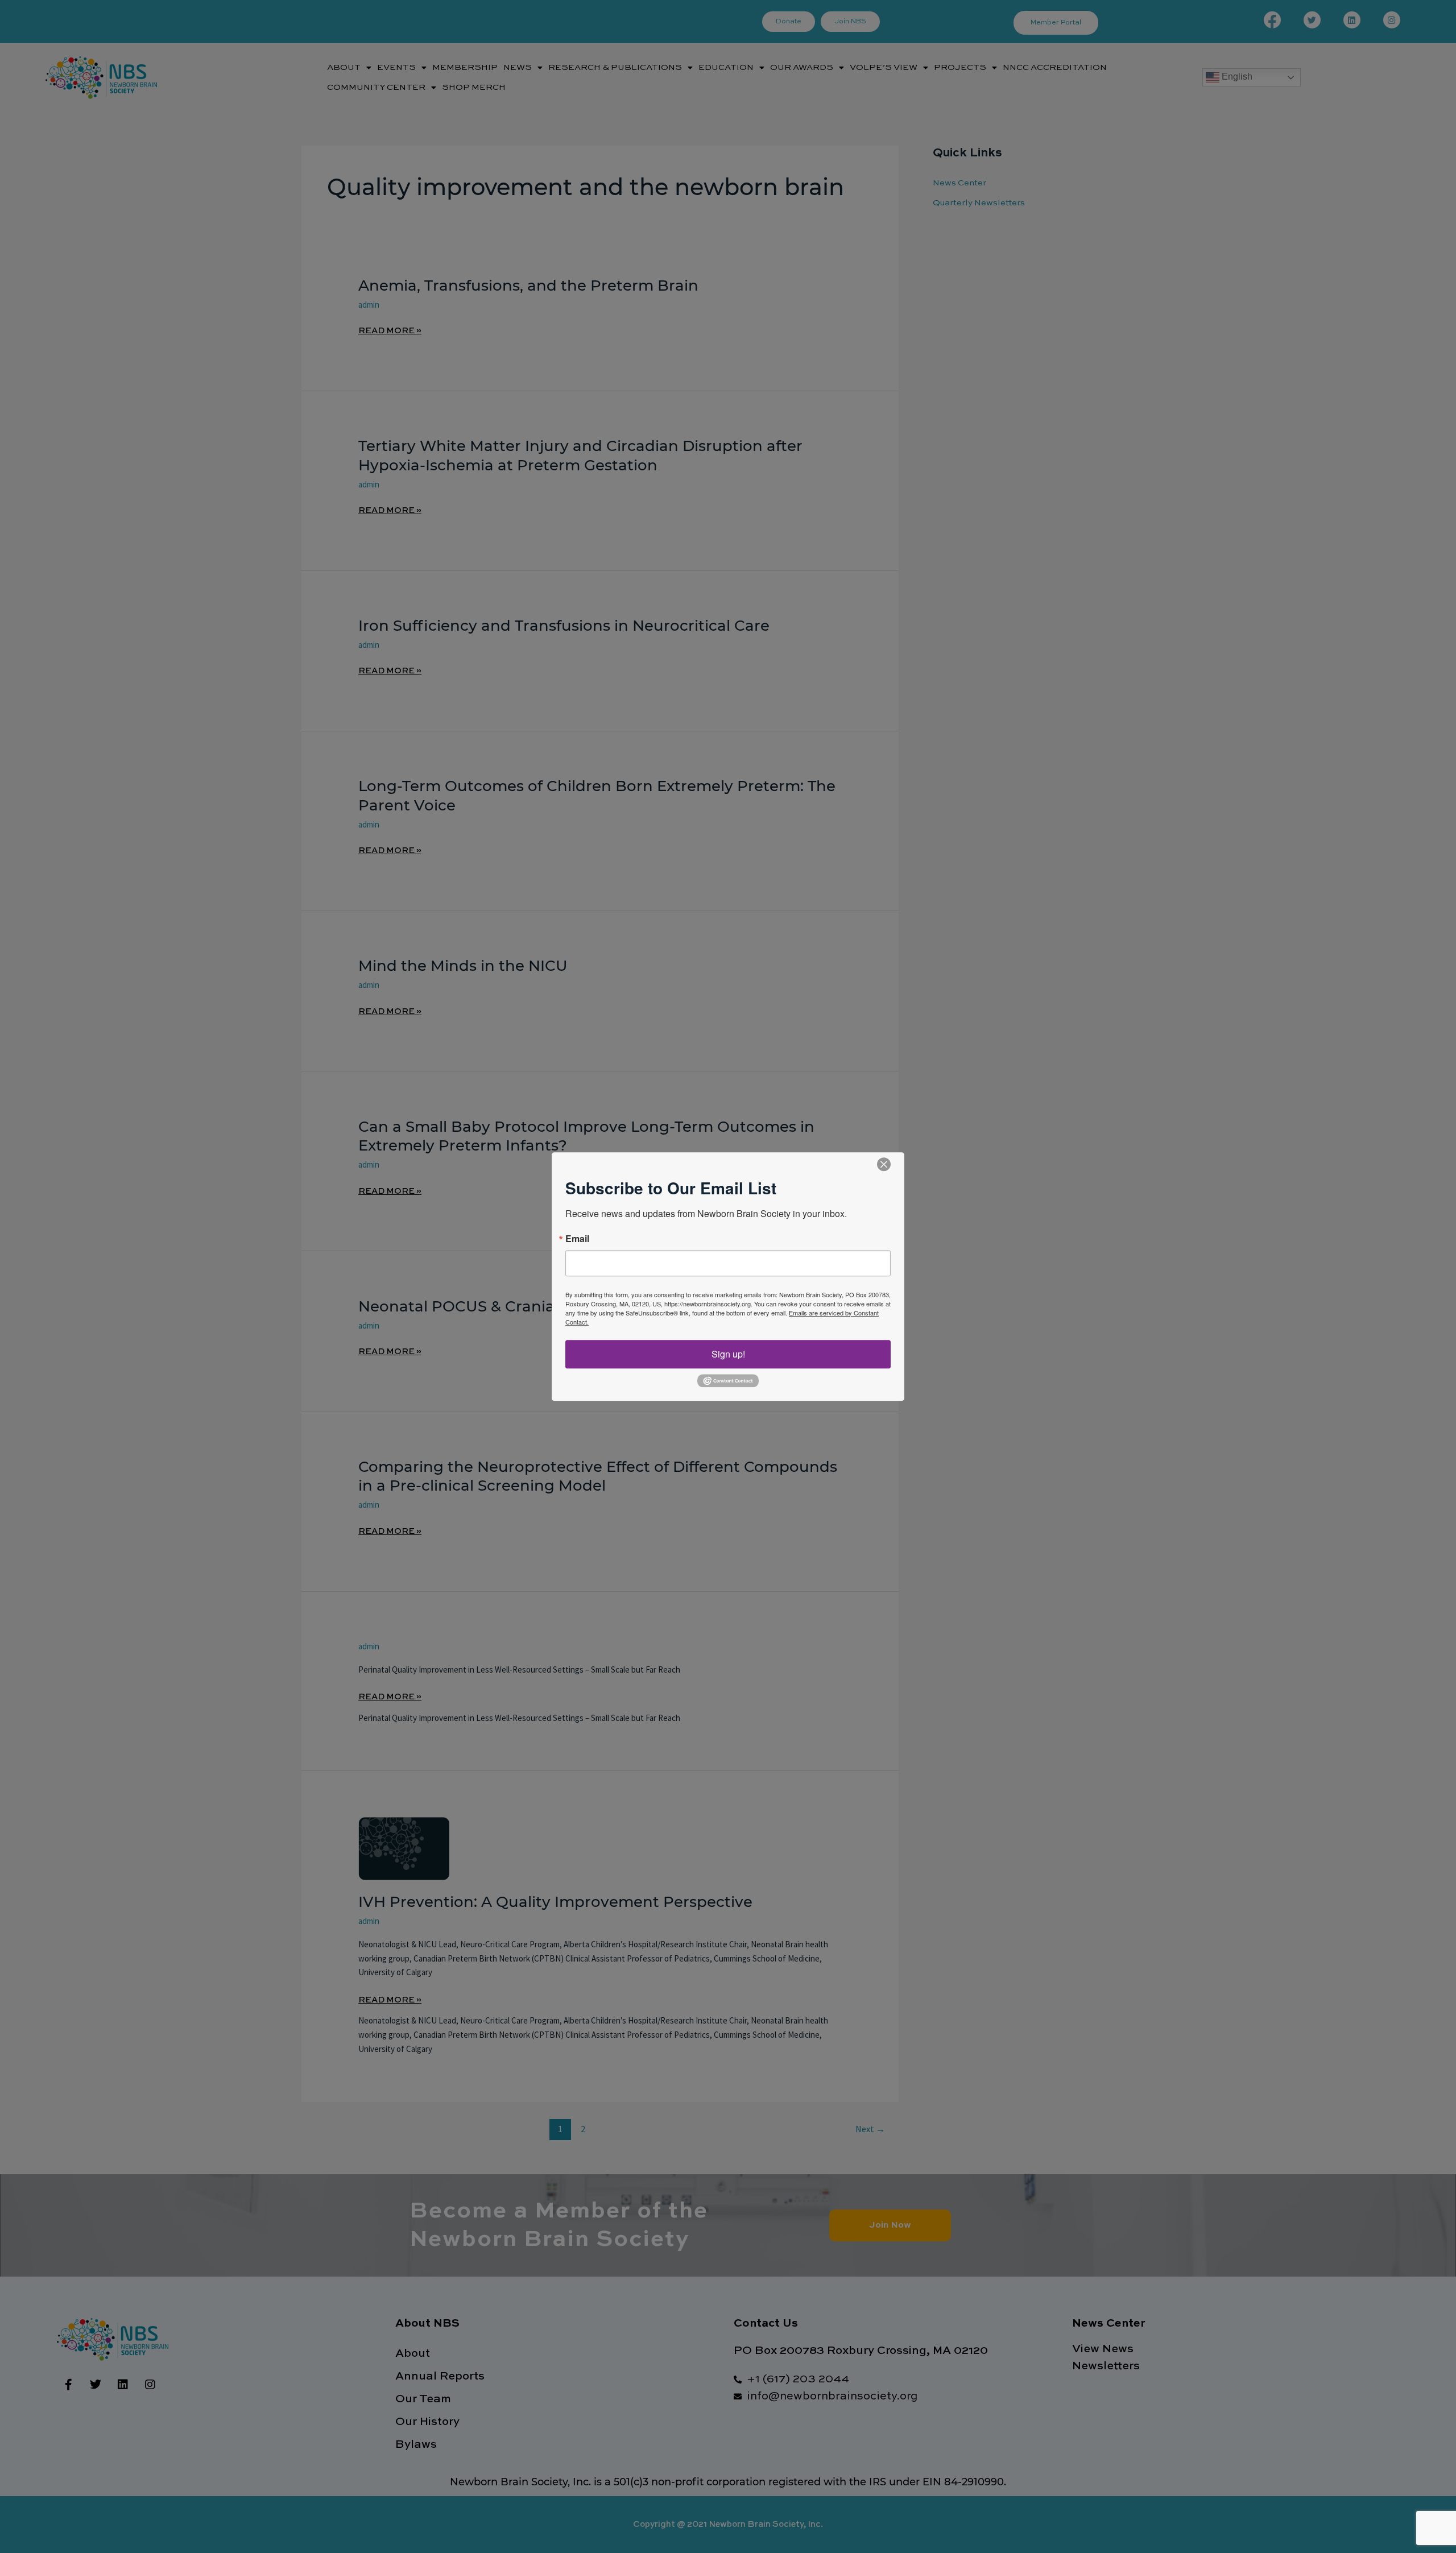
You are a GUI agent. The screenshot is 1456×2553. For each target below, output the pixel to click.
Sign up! (728, 1354)
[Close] (884, 1164)
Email (577, 1239)
